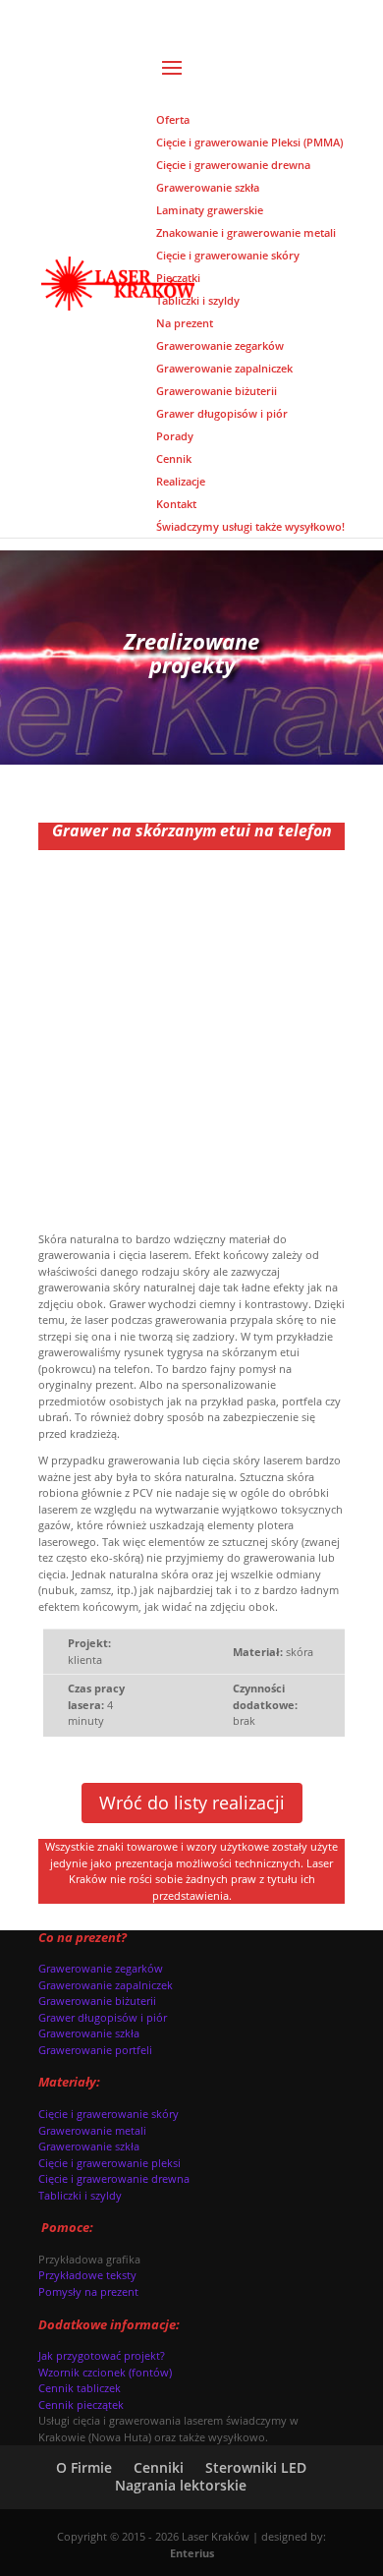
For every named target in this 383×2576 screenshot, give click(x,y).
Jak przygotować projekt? (102, 2355)
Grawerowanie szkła (89, 2033)
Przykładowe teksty (87, 2275)
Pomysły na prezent (88, 2291)
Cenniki (159, 2467)
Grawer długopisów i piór (103, 2017)
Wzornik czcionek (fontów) (105, 2372)
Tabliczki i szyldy (80, 2195)
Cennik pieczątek (81, 2404)
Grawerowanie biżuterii (97, 2001)
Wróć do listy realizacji (192, 1803)
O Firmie (84, 2467)
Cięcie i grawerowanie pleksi (109, 2163)
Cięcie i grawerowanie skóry (109, 2114)
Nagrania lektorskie (181, 2485)
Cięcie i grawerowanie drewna (114, 2178)
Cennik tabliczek (80, 2388)
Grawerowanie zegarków (101, 1968)
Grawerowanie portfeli (95, 2050)
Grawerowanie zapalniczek (106, 1985)
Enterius (192, 2553)
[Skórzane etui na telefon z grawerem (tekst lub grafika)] (191, 1202)
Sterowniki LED (256, 2467)
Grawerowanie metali (92, 2130)
